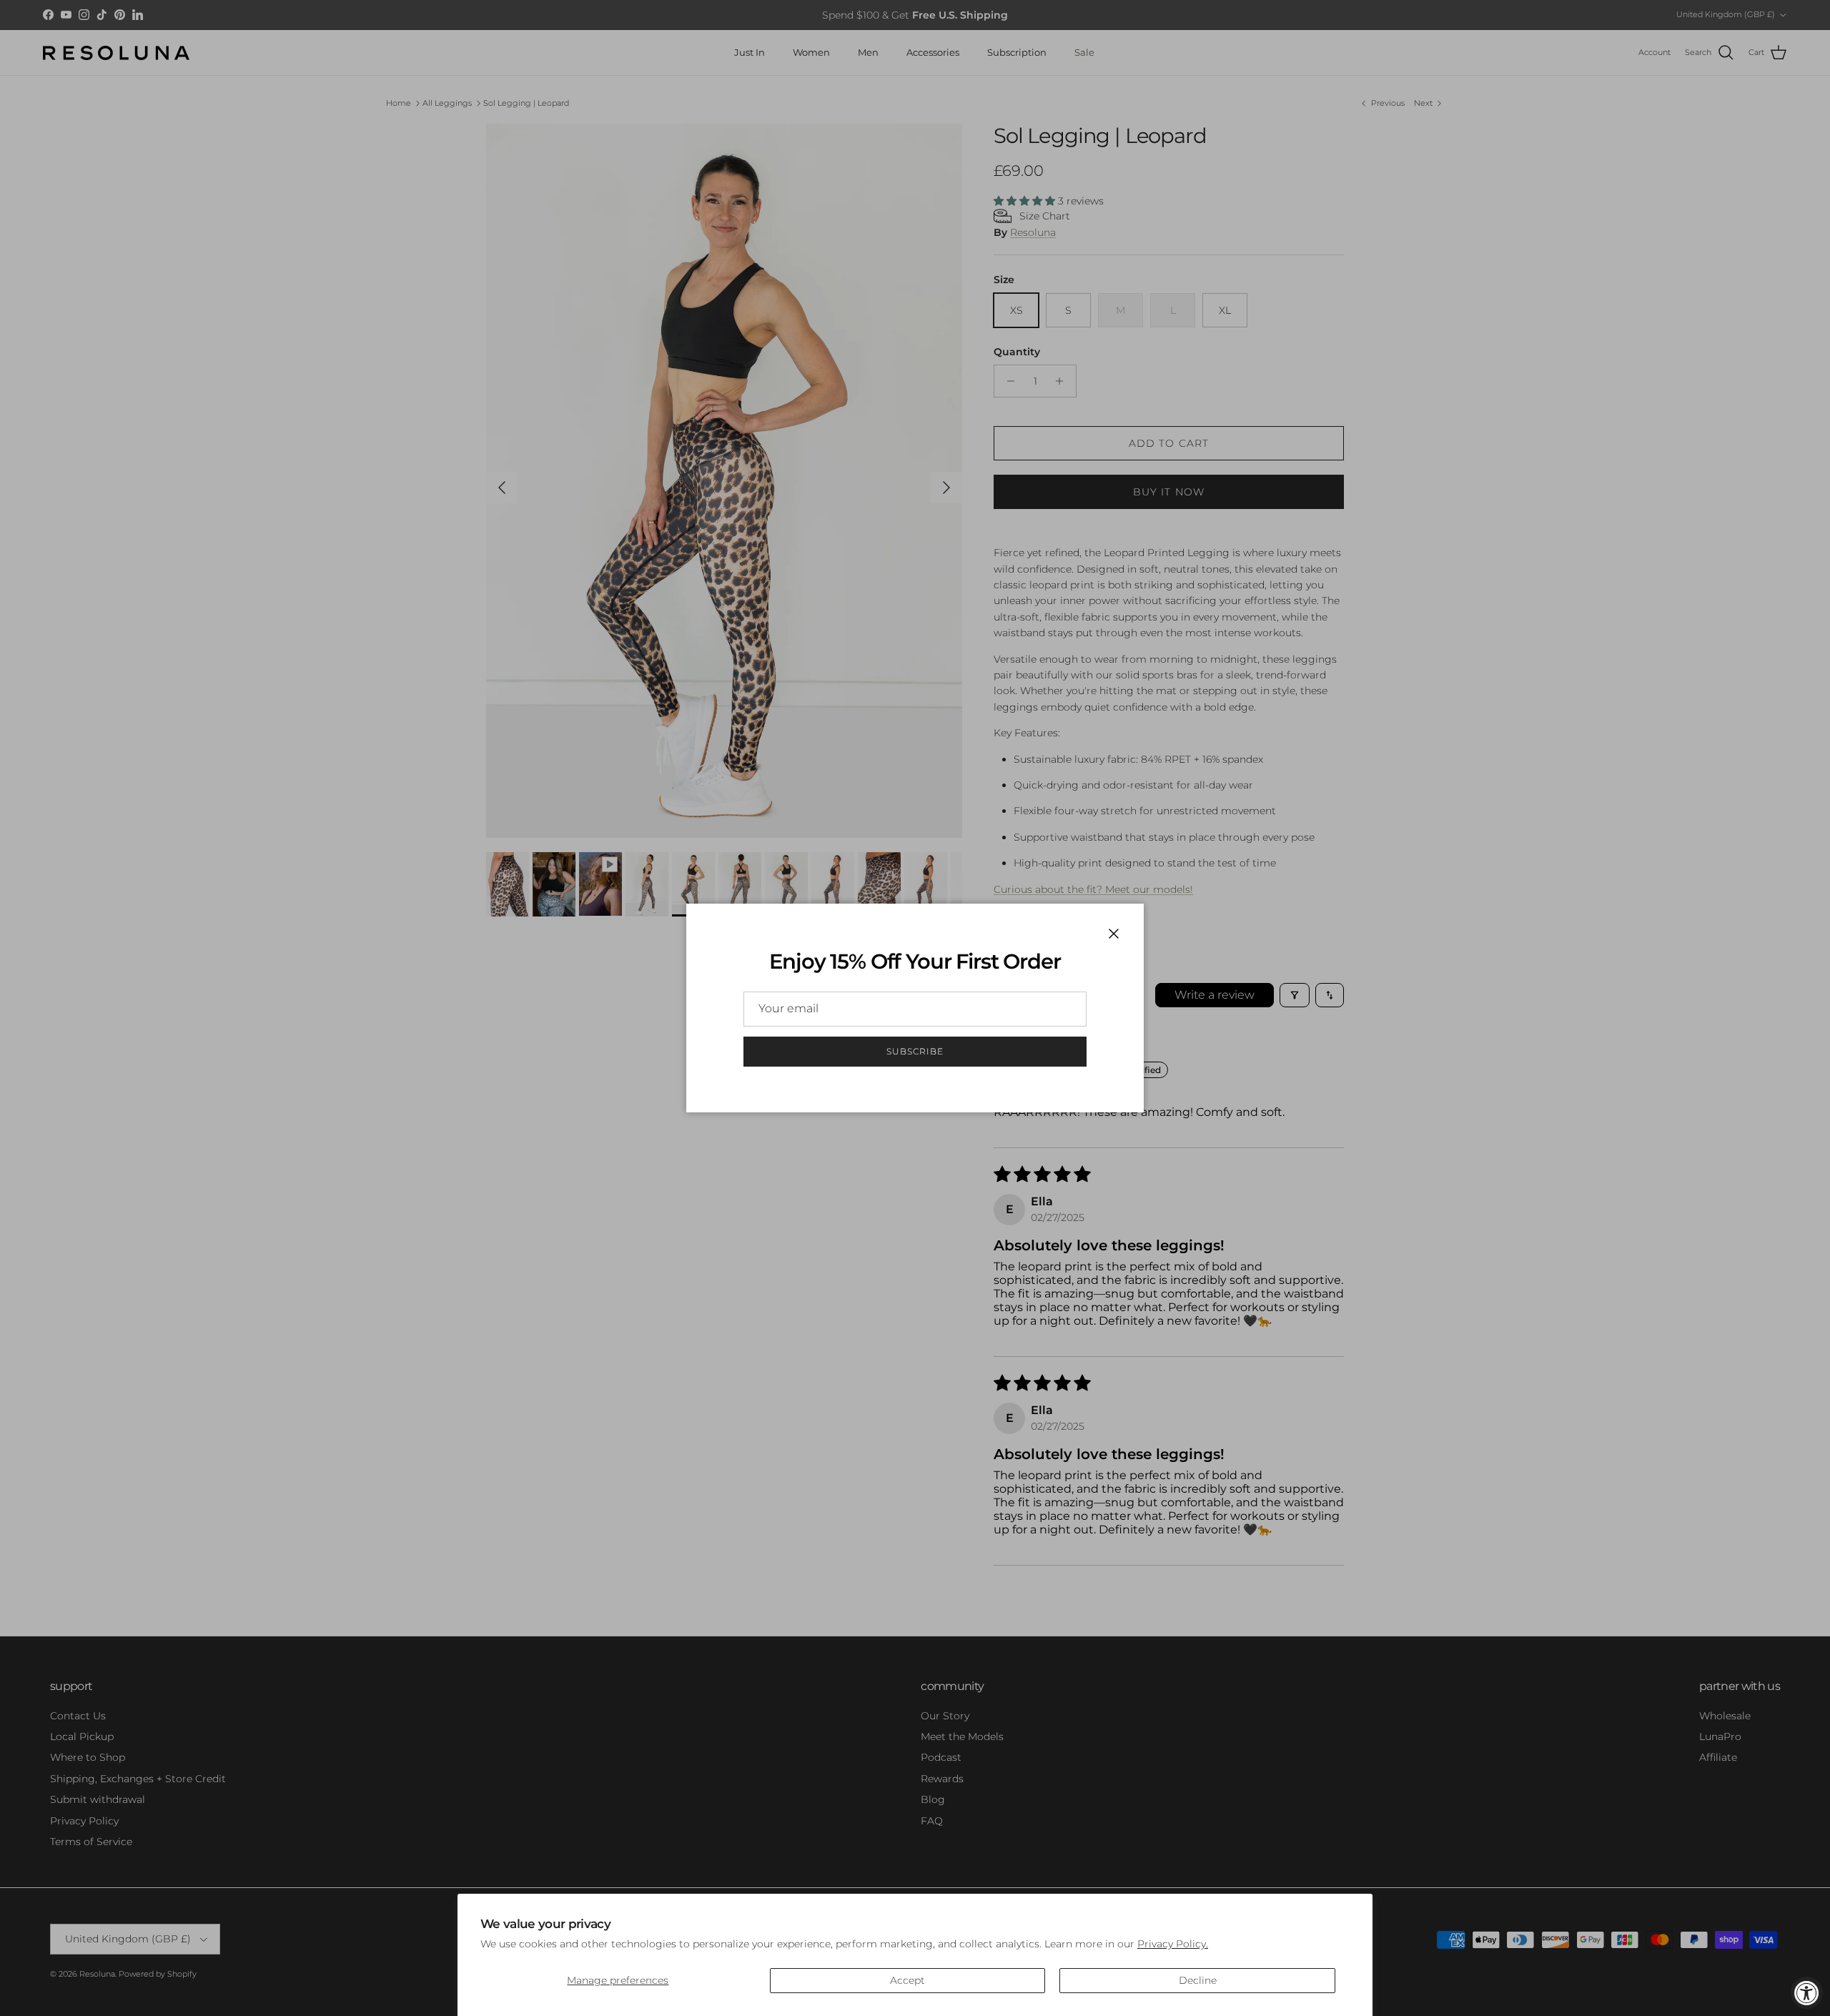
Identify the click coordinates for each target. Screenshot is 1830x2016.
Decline (1198, 1980)
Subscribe (915, 1051)
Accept (907, 1980)
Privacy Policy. (1173, 1944)
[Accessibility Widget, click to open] (1807, 1993)
